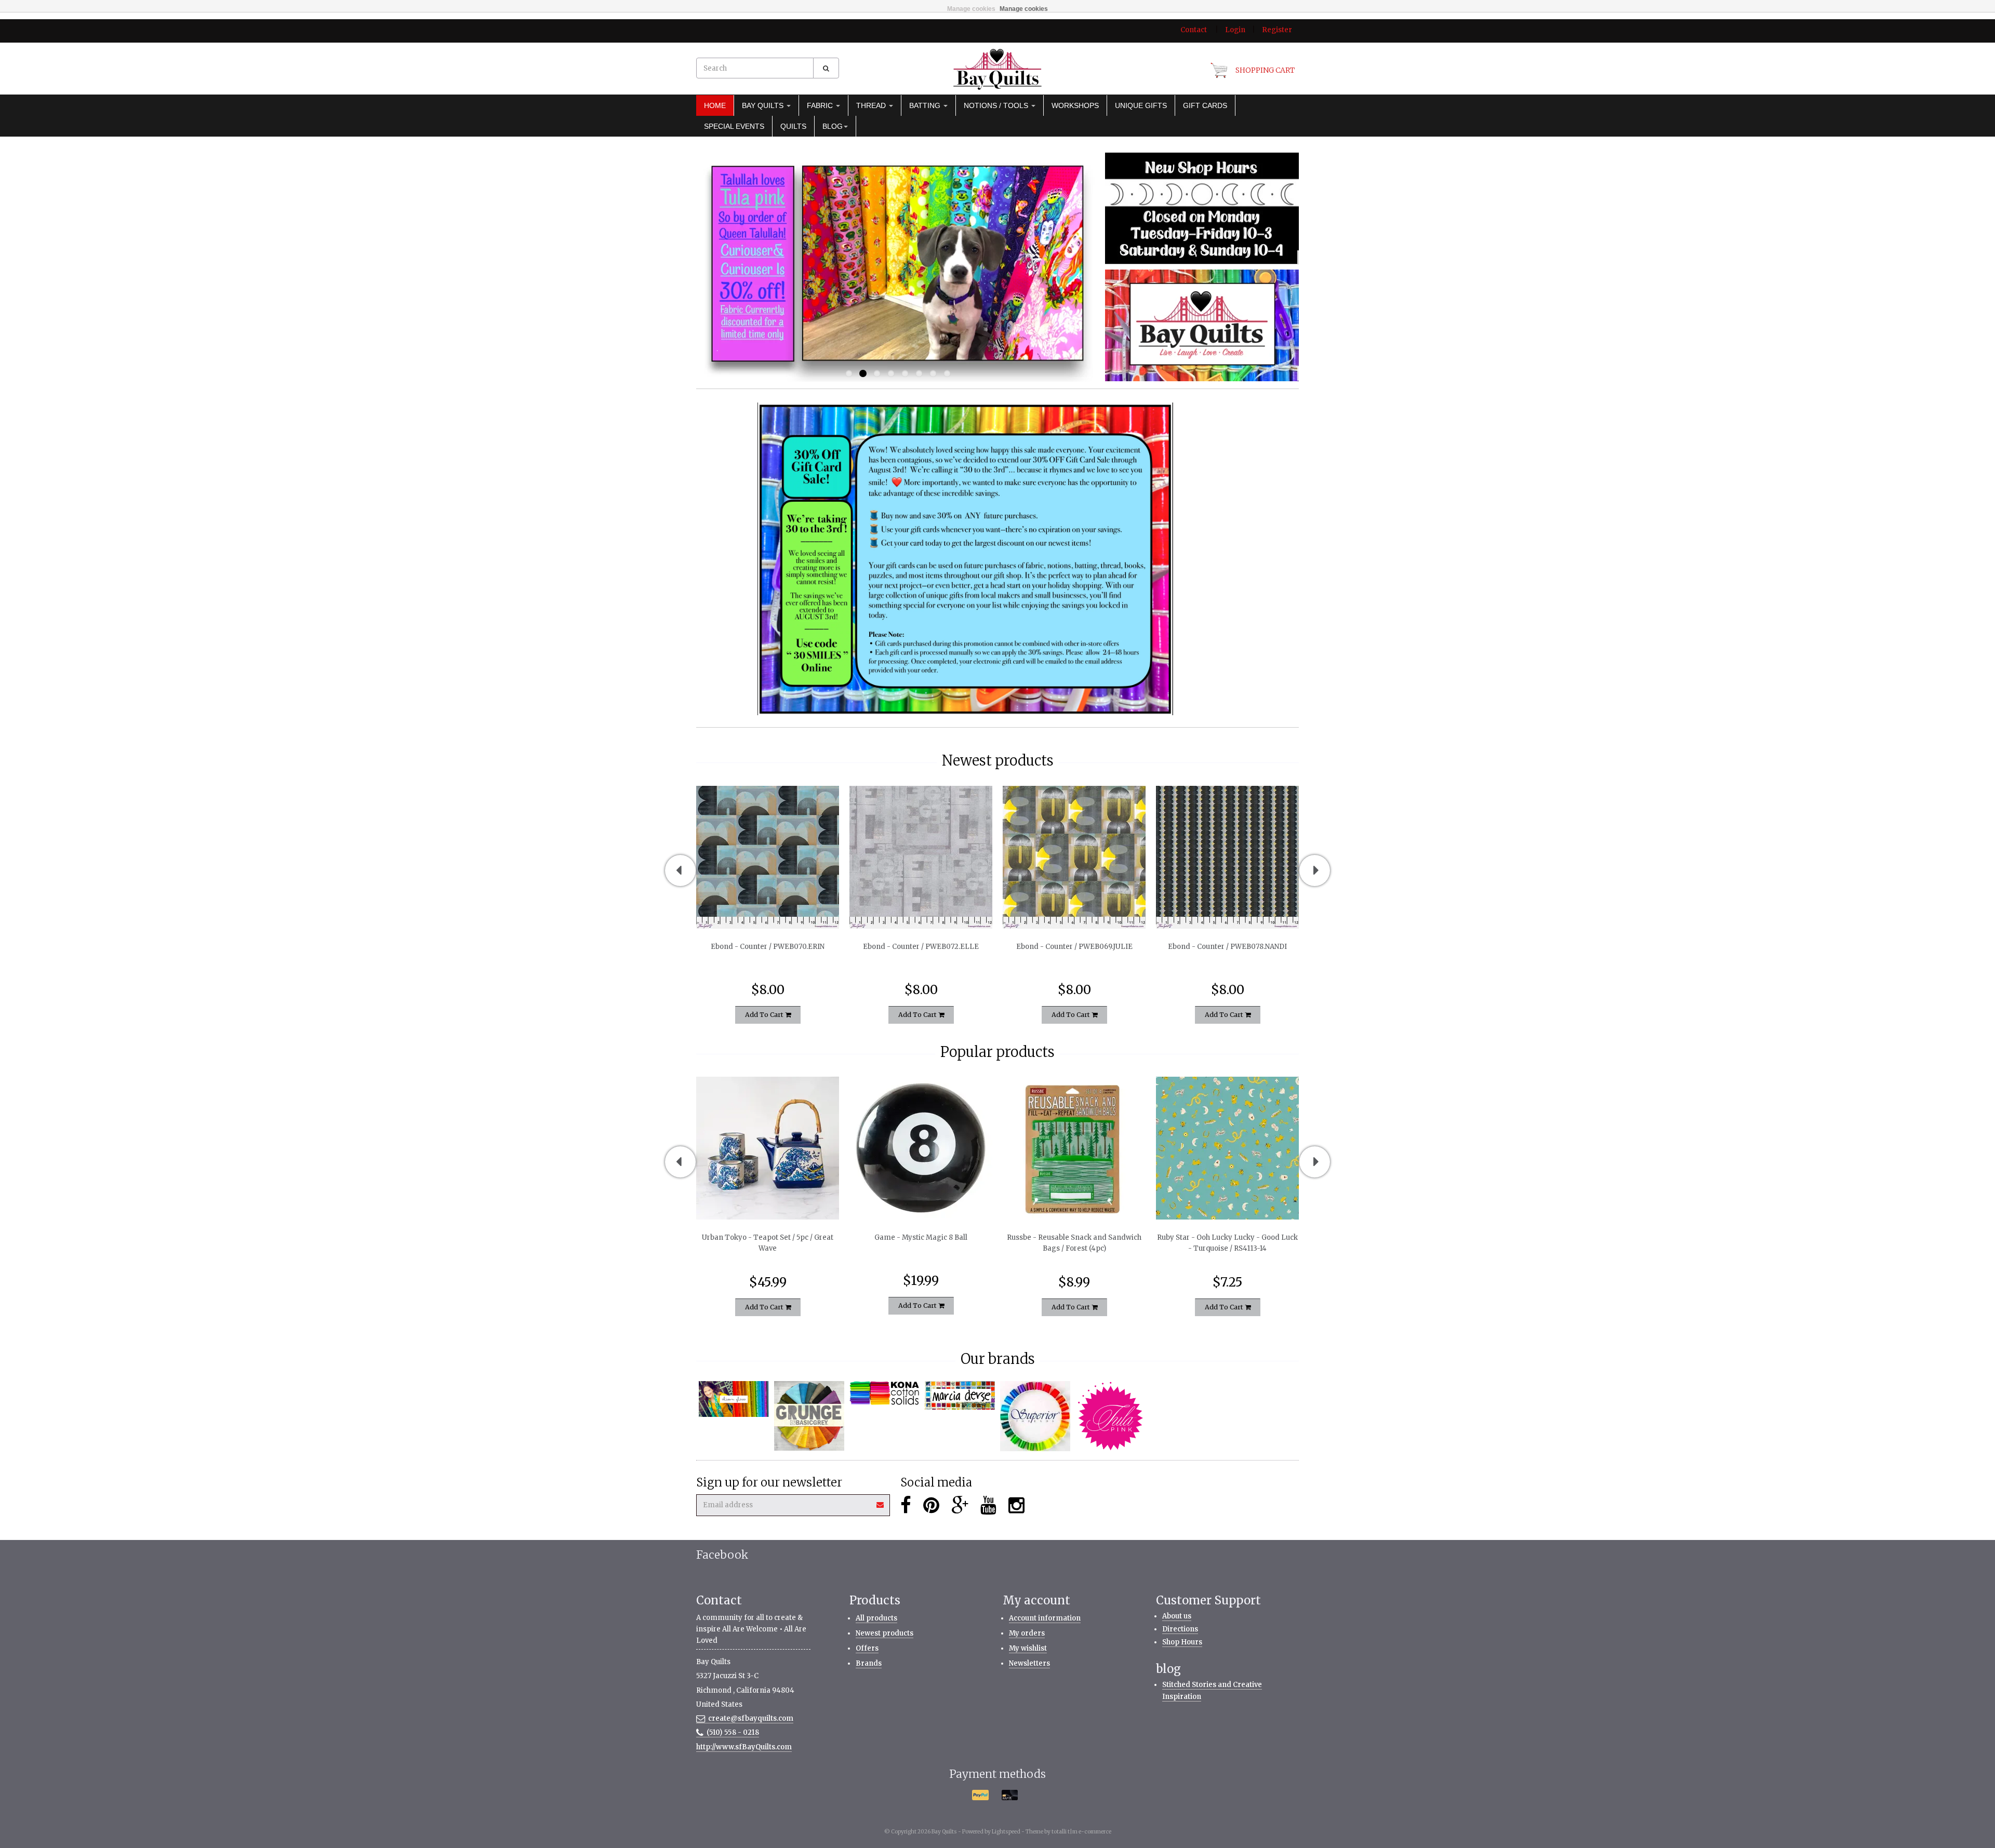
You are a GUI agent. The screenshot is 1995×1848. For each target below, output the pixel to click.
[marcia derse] (960, 1396)
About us (1177, 1616)
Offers (867, 1648)
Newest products (885, 1633)
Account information (1045, 1618)
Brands (869, 1663)
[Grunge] (809, 1416)
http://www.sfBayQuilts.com (744, 1747)
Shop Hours (1182, 1642)
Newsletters (1029, 1663)
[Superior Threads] (1035, 1416)
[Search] (826, 68)
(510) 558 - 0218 (733, 1732)
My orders (1027, 1633)
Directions (1180, 1629)
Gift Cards (1205, 105)
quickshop (768, 907)
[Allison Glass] (734, 1399)
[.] (1202, 208)
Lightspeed (1006, 1832)
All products (876, 1618)
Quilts (793, 126)
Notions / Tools (997, 105)
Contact (1194, 30)
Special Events (734, 126)
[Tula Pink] (1110, 1416)
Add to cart (765, 1015)
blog (833, 126)
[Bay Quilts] (997, 69)
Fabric (821, 105)
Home (715, 105)
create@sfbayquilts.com (751, 1718)
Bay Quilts (764, 105)
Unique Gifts (1141, 105)
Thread (872, 105)
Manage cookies (971, 9)
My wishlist (1028, 1648)
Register (1277, 30)
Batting (926, 105)
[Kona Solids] (885, 1394)
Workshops (1075, 105)
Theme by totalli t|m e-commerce (1068, 1832)
